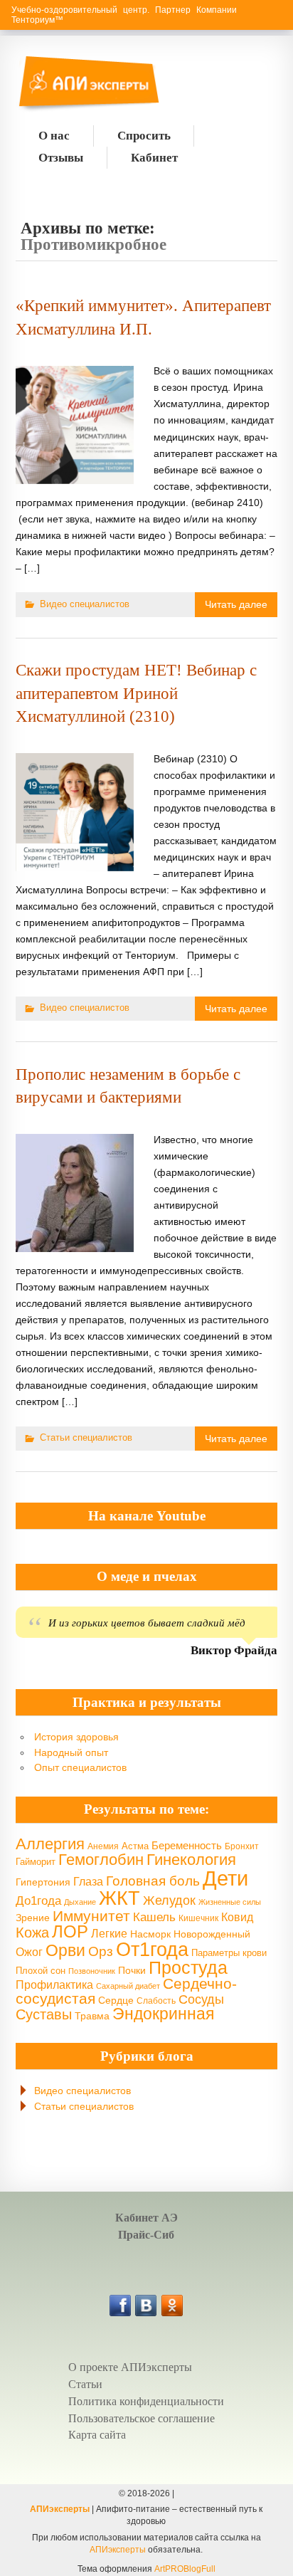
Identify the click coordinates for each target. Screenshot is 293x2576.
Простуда (188, 1968)
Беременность (187, 1845)
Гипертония (43, 1882)
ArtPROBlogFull (185, 2569)
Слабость (156, 2001)
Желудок (169, 1901)
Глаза (88, 1882)
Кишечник (198, 1918)
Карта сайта (97, 2435)
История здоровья (76, 1737)
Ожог (29, 1952)
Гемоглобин (101, 1860)
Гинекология (191, 1860)
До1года (38, 1901)
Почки (132, 1970)
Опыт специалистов (80, 1767)
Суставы (44, 2014)
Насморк (150, 1934)
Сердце (116, 2000)
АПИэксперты (60, 2509)
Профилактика (54, 1984)
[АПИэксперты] (55, 85)
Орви (65, 1950)
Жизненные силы (230, 1902)
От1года (152, 1950)
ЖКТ (119, 1898)
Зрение (33, 1918)
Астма (135, 1846)
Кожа (32, 1933)
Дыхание (80, 1902)
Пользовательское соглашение (142, 2418)
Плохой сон (41, 1971)
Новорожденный (212, 1934)
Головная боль (153, 1881)
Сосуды (201, 1999)
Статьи (85, 2384)
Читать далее (236, 604)
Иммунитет (91, 1916)
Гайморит (36, 1862)
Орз (101, 1951)
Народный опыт (71, 1752)
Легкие (109, 1933)
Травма (92, 2016)
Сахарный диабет (128, 1986)
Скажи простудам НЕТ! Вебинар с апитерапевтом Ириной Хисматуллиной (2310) (136, 693)
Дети (225, 1878)
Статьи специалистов (86, 1437)
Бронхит (242, 1846)
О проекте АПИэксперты (130, 2367)
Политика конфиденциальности (146, 2401)
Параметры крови (229, 1953)
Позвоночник (92, 1971)
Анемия (103, 1846)
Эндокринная (163, 2014)
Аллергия (50, 1844)
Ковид (237, 1917)
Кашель (154, 1917)
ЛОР (70, 1931)
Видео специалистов (85, 604)
